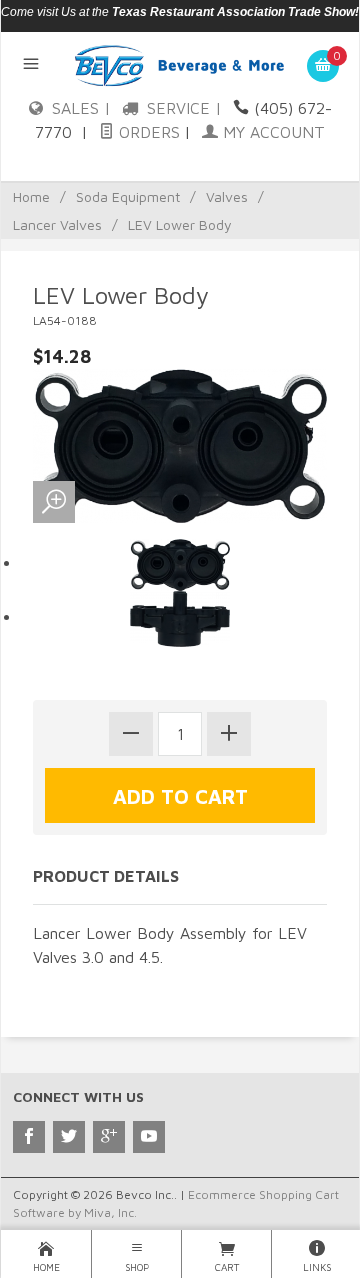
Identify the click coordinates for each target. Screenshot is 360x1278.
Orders (147, 132)
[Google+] (109, 1137)
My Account (271, 132)
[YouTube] (149, 1137)
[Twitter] (69, 1137)
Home (31, 196)
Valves (227, 196)
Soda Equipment (128, 196)
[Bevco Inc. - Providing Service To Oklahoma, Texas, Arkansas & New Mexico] (180, 64)
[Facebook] (29, 1137)
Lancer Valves (57, 224)
